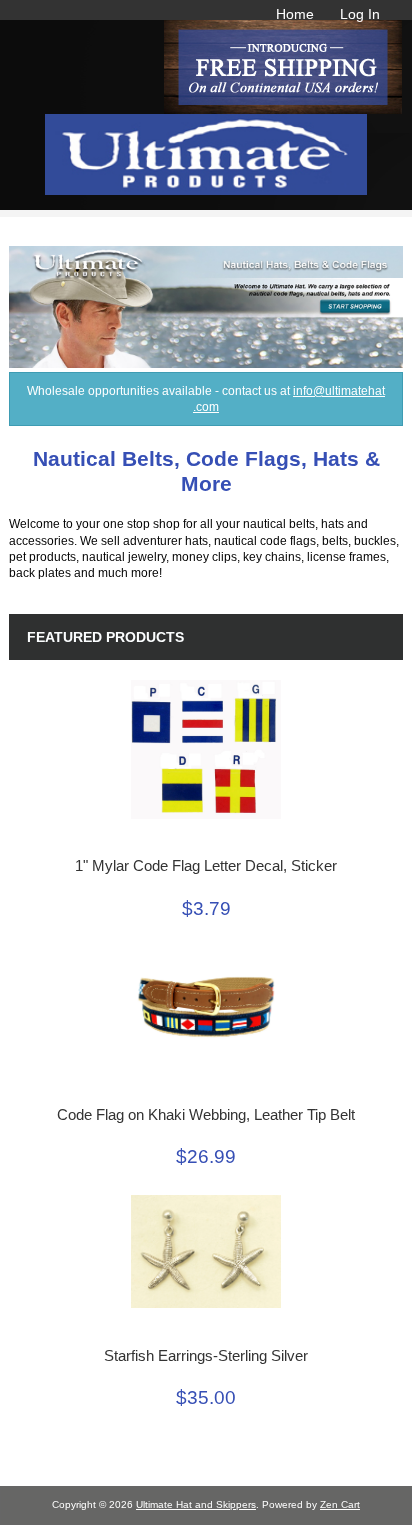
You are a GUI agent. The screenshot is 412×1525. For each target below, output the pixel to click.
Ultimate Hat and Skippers (196, 1504)
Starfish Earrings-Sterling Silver (206, 1356)
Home (295, 14)
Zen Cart (340, 1504)
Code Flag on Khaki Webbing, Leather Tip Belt (206, 1115)
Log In (360, 14)
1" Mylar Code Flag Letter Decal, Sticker (206, 866)
